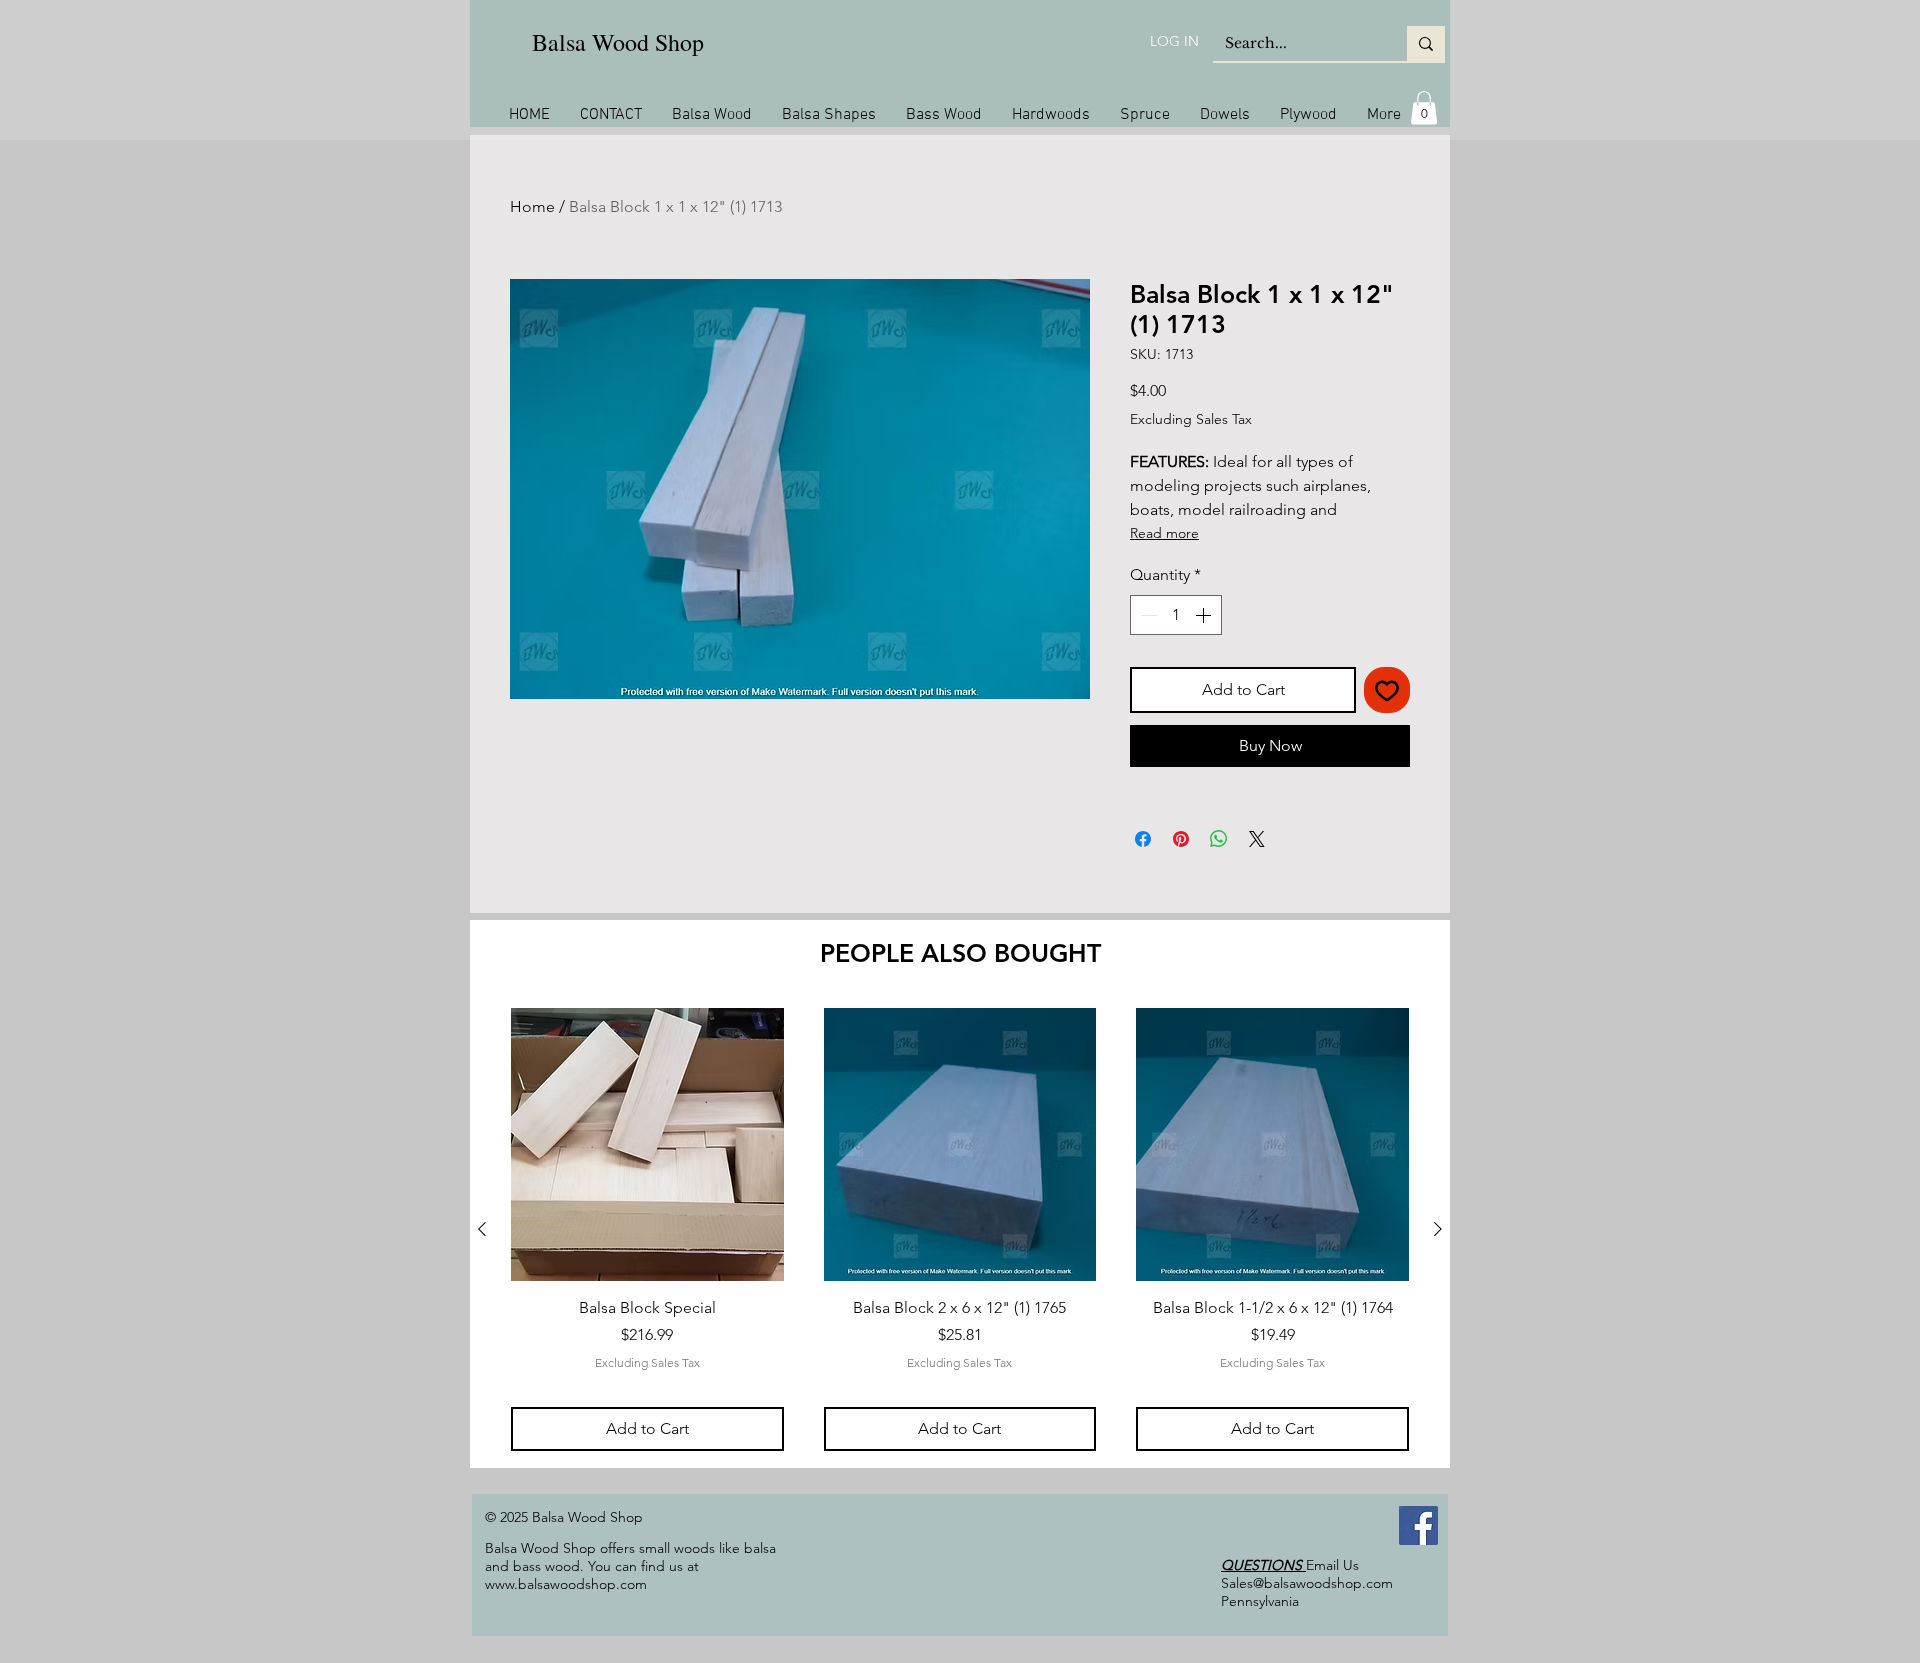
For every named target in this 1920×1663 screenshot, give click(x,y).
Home (532, 206)
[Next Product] (1438, 1229)
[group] (960, 1229)
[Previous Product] (482, 1229)
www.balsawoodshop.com (566, 1584)
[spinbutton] (1176, 615)
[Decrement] (1147, 615)
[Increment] (1205, 615)
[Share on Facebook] (1143, 839)
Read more (1164, 533)
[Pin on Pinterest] (1181, 839)
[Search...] (1426, 43)
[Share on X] (1257, 839)
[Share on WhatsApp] (1219, 839)
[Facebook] (1418, 1525)
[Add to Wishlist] (1387, 690)
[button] (1424, 107)
